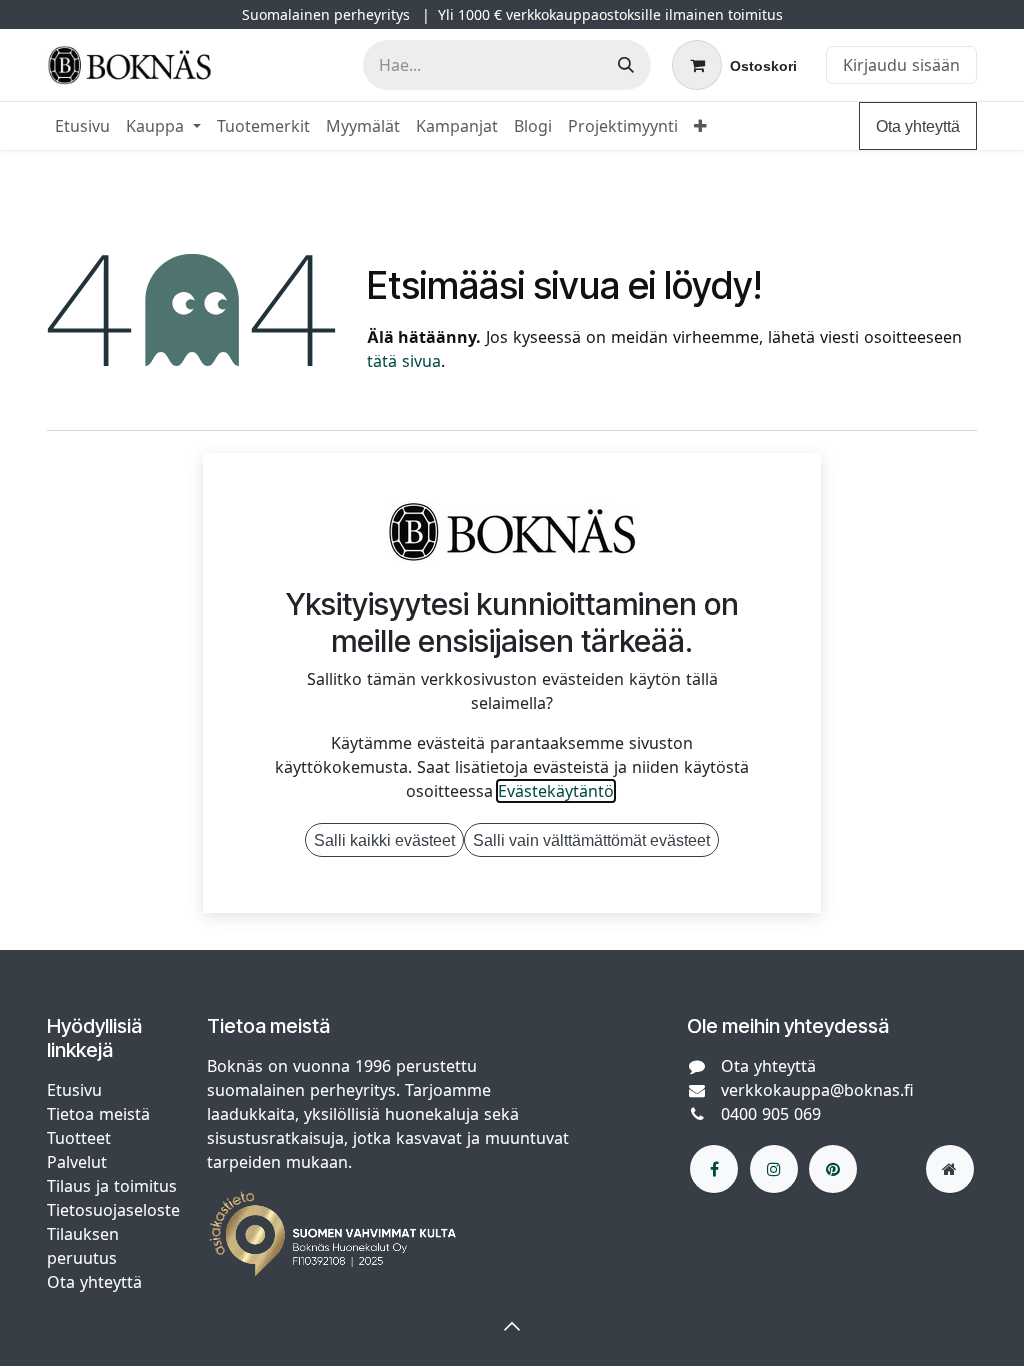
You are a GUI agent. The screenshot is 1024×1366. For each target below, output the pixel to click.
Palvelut (77, 1162)
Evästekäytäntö (556, 791)
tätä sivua (404, 361)
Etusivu (74, 1090)
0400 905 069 (771, 1114)
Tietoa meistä (98, 1114)
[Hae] (626, 65)
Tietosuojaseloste (116, 1210)
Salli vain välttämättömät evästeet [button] (591, 840)
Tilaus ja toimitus (112, 1186)
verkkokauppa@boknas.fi (817, 1090)
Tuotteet (79, 1138)
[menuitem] (82, 126)
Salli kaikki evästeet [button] (384, 840)
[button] (512, 1326)
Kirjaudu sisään (901, 65)
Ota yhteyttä (918, 126)
